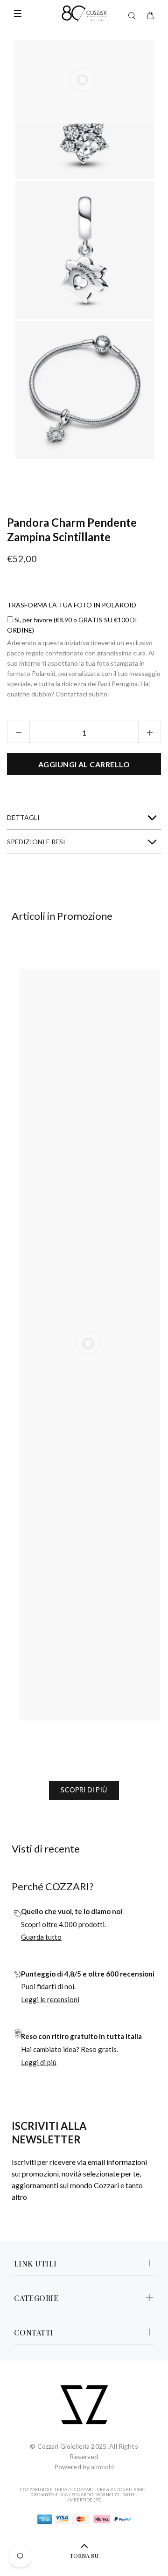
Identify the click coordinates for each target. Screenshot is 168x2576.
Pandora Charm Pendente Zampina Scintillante (72, 530)
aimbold (102, 2467)
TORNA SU (84, 2555)
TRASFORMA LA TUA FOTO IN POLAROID (72, 605)
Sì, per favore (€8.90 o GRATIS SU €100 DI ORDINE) (72, 625)
